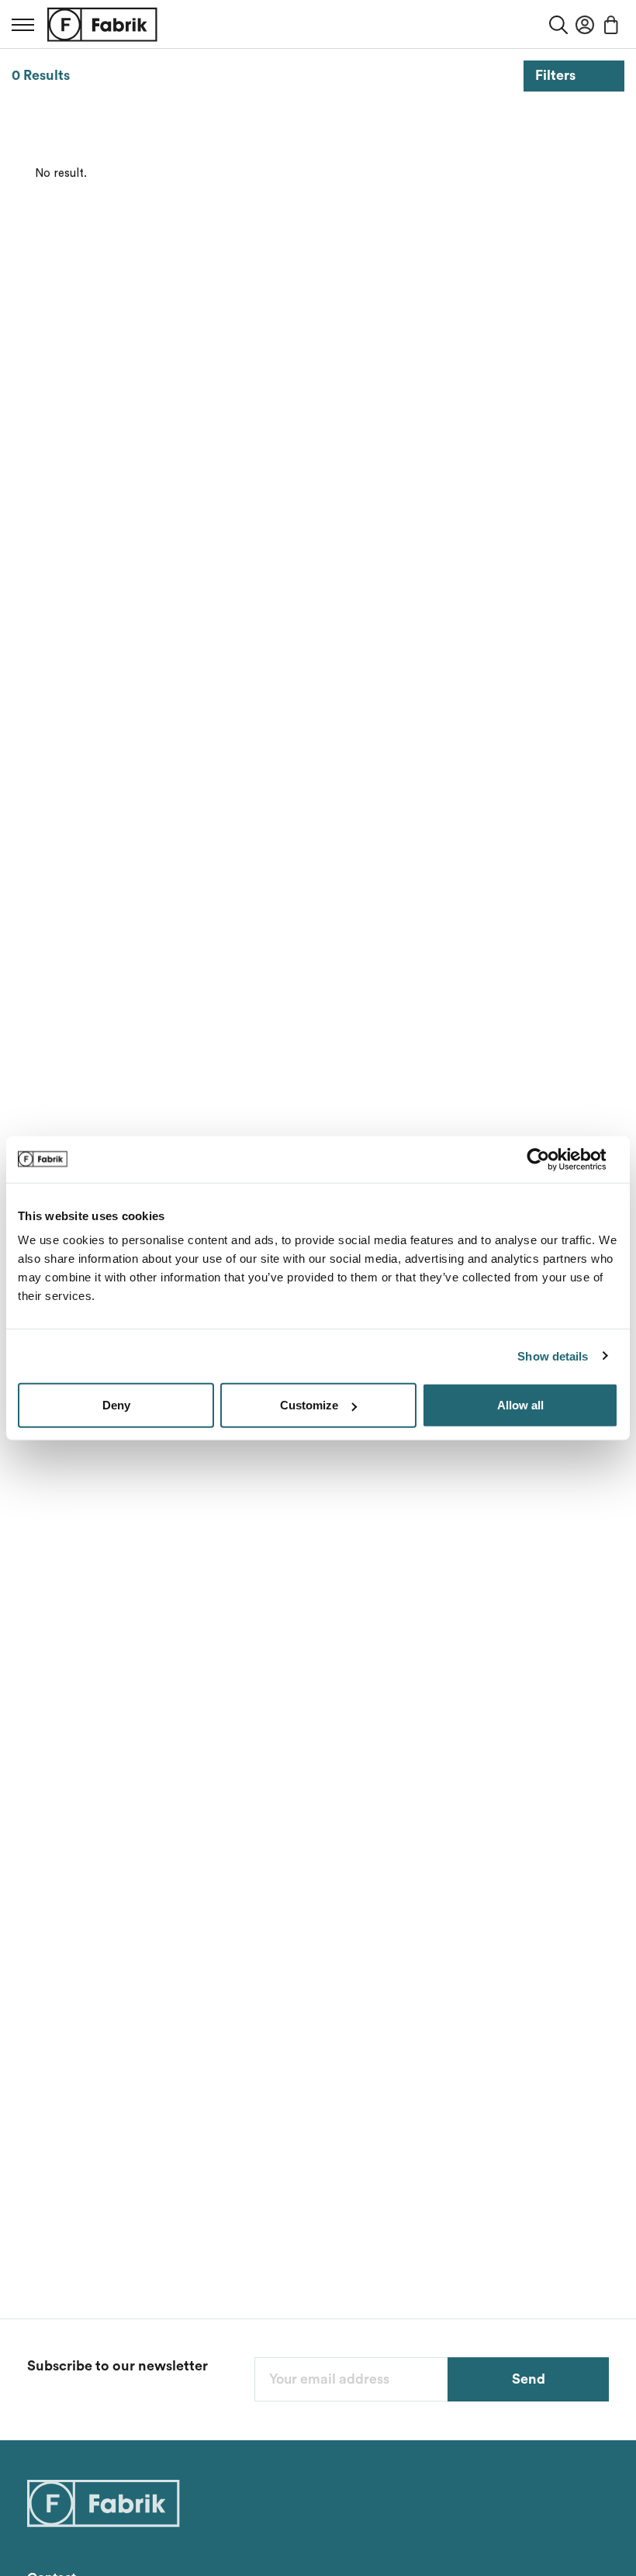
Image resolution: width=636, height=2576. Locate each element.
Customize (309, 1405)
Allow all (520, 1405)
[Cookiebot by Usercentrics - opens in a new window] (550, 1159)
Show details (553, 1355)
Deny (116, 1405)
